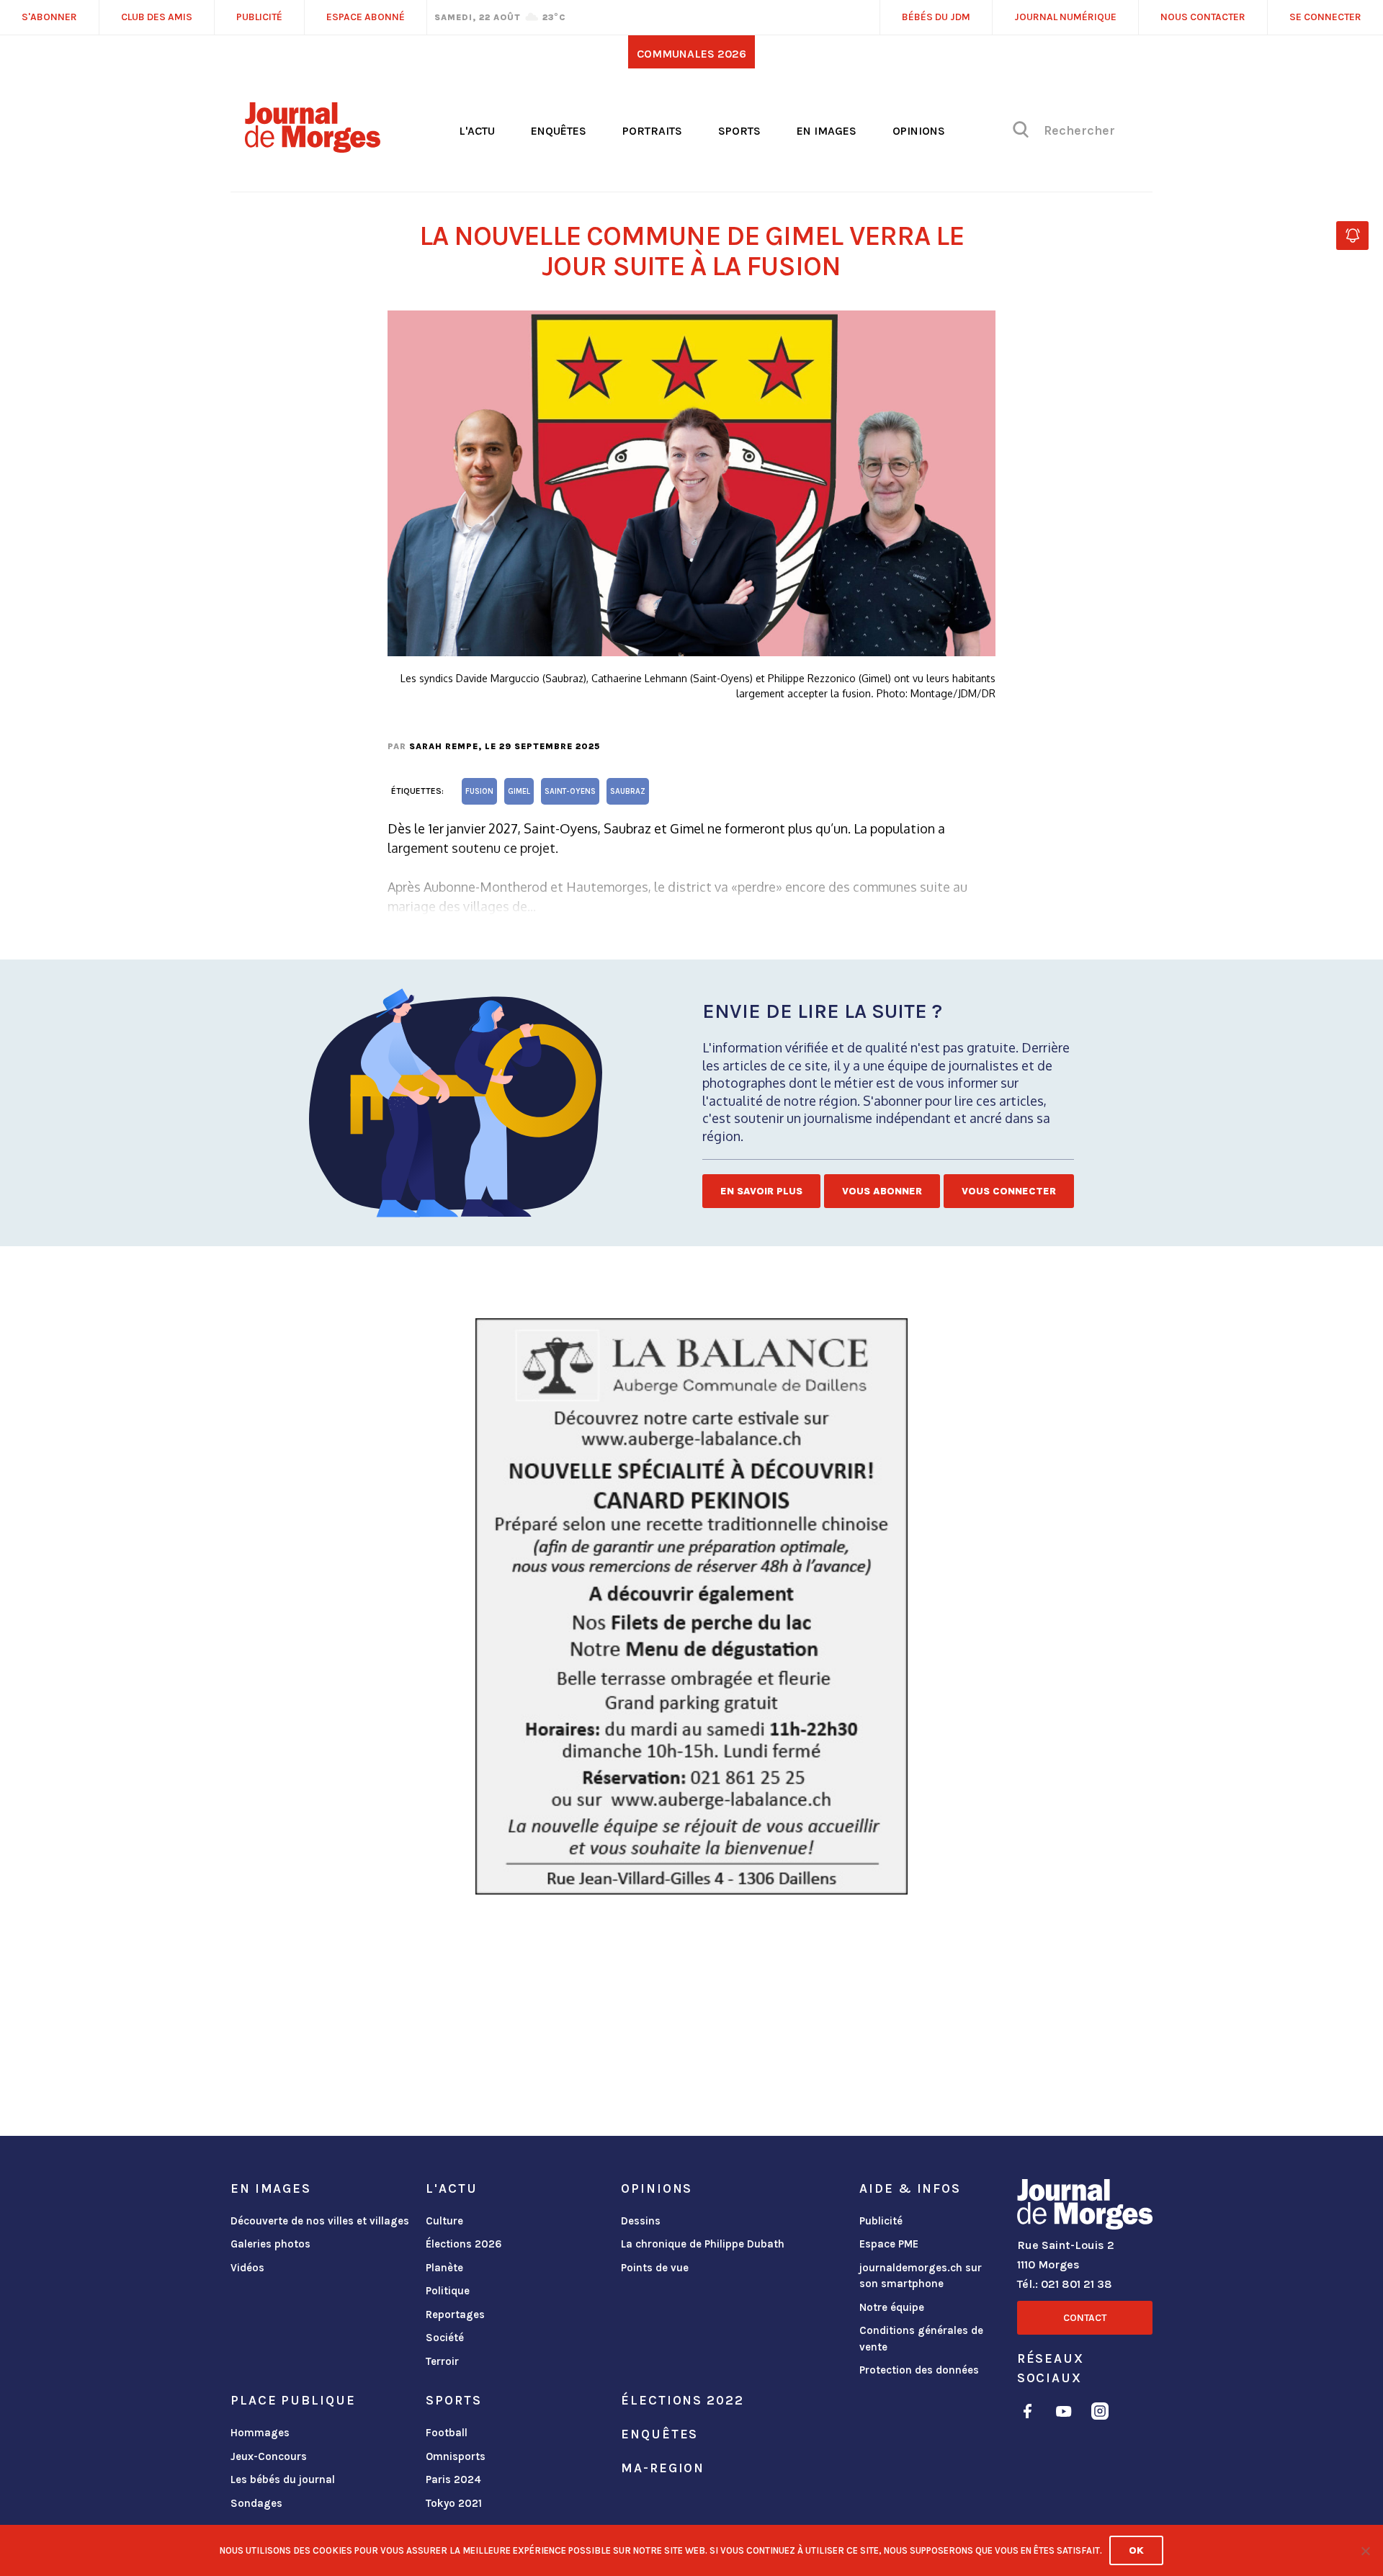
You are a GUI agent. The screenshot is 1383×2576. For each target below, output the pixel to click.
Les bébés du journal (283, 2479)
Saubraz (628, 791)
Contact (1085, 2318)
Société (445, 2338)
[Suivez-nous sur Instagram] (1100, 2414)
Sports (739, 131)
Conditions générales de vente (921, 2339)
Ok (1136, 2550)
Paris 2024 (453, 2479)
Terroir (442, 2361)
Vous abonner (882, 1191)
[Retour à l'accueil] (1085, 2207)
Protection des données (919, 2370)
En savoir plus (761, 1191)
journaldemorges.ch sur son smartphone (921, 2276)
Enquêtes (559, 131)
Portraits (652, 131)
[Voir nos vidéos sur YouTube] (1064, 2414)
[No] (1365, 2551)
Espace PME (889, 2244)
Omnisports (456, 2456)
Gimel (519, 791)
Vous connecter (1009, 1191)
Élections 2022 (682, 2400)
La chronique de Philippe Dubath (703, 2244)
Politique (448, 2291)
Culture (444, 2221)
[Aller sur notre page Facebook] (1028, 2414)
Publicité (881, 2221)
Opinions (919, 131)
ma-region (663, 2468)
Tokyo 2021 (454, 2503)
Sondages (256, 2503)
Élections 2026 (464, 2244)
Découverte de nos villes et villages (320, 2221)
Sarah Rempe (444, 746)
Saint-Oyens (570, 791)
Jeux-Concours (269, 2456)
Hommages (260, 2433)
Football (447, 2433)
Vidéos (247, 2268)
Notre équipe (892, 2307)
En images (827, 131)
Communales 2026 (691, 54)
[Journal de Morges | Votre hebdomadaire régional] (313, 148)
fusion (479, 791)
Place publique (293, 2400)
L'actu (477, 131)
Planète (444, 2268)
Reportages (455, 2315)
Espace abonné (366, 17)
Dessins (641, 2221)
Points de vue (655, 2268)
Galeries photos (270, 2244)
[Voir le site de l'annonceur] (691, 1606)
